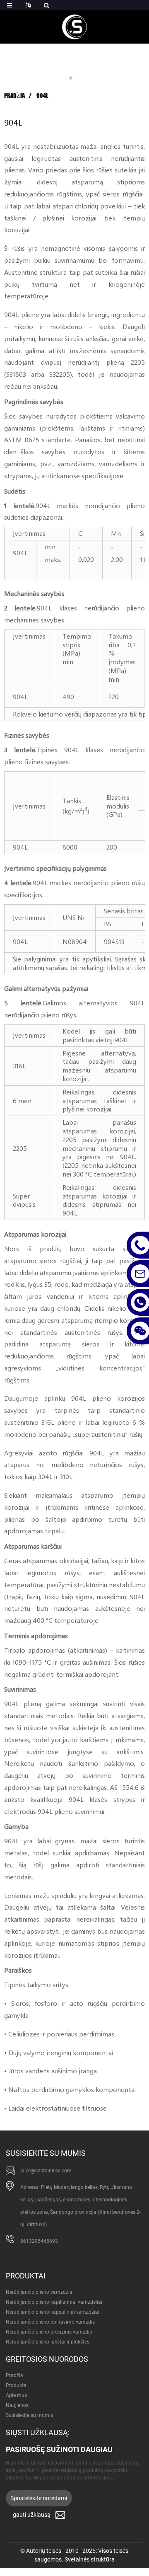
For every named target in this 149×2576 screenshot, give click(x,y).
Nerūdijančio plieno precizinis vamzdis (49, 2332)
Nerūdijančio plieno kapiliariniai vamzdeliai (54, 2302)
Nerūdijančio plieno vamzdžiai (40, 2292)
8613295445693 (39, 2241)
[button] (71, 78)
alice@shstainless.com (46, 2171)
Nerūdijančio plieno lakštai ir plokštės (48, 2342)
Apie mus (16, 2395)
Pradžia (14, 96)
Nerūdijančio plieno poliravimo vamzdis (50, 2322)
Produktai (17, 2385)
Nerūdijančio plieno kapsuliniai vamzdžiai (53, 2312)
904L (42, 96)
